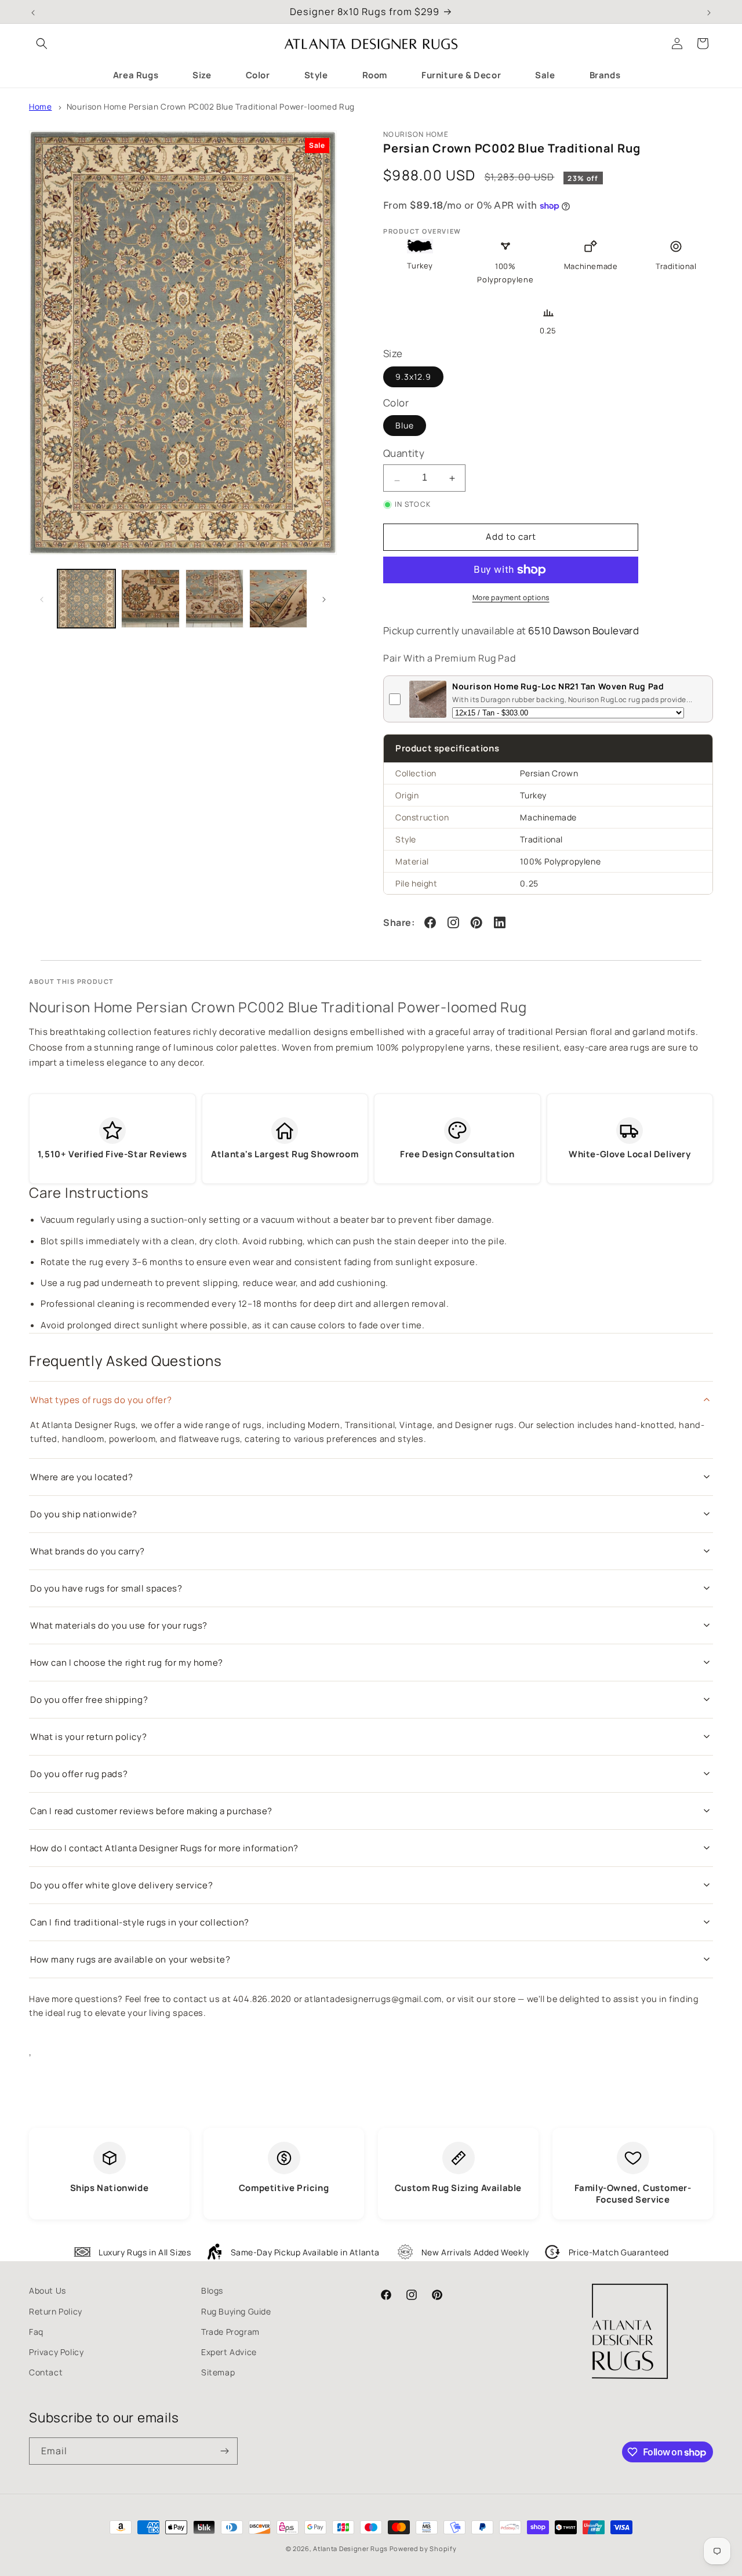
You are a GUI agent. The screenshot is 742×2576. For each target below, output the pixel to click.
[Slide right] (324, 598)
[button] (42, 43)
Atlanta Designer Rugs (350, 2548)
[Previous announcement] (33, 12)
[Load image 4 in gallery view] (278, 598)
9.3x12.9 (413, 377)
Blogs (212, 2290)
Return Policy (56, 2311)
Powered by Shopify (423, 2548)
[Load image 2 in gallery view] (150, 598)
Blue (405, 425)
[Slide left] (42, 598)
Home (40, 107)
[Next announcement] (709, 12)
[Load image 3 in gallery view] (214, 598)
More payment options (511, 597)
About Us (48, 2290)
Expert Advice (229, 2352)
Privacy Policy (56, 2352)
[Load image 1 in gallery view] (86, 598)
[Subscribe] (224, 2451)
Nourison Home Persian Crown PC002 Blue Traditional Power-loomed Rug (211, 107)
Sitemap (218, 2372)
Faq (36, 2332)
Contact (46, 2372)
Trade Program (230, 2332)
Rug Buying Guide (236, 2311)
